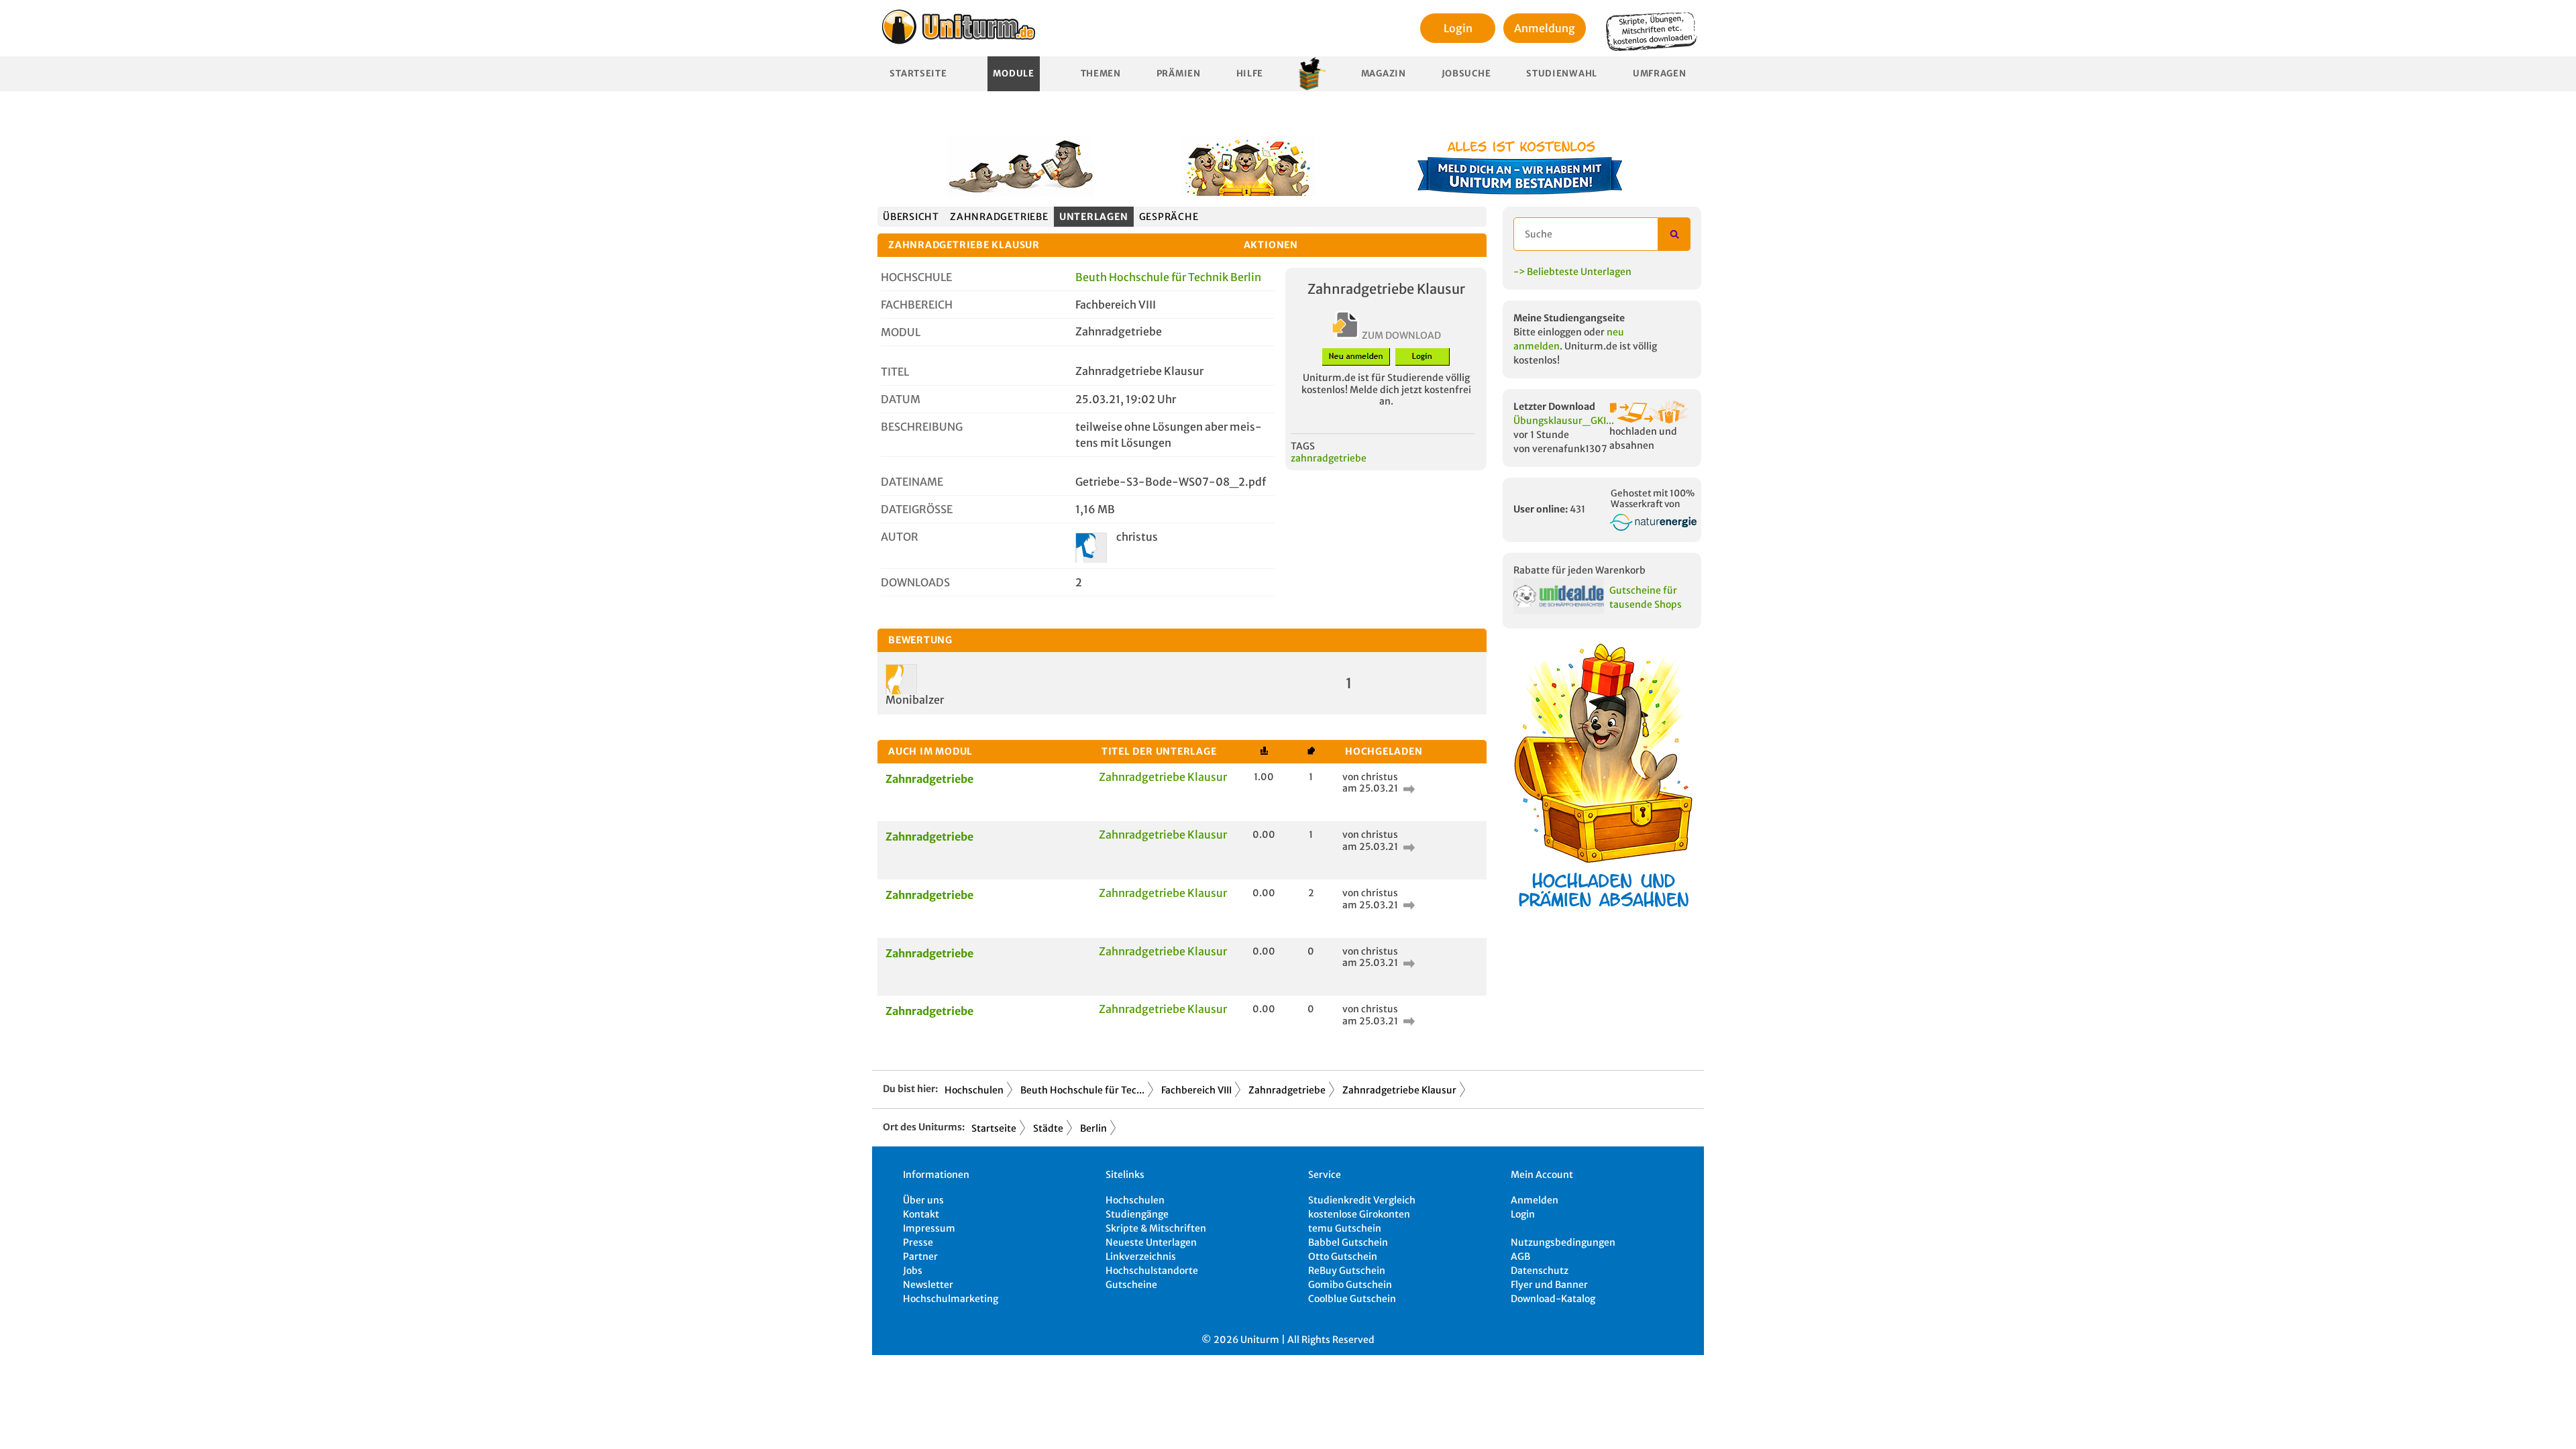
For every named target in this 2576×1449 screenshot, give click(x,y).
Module (1013, 73)
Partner (920, 1256)
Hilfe (1250, 73)
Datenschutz (1540, 1271)
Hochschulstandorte (1152, 1271)
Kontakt (921, 1214)
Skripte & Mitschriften (1156, 1228)
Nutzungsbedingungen (1563, 1242)
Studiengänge (1137, 1214)
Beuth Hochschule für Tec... (1082, 1090)
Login (1458, 28)
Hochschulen (974, 1090)
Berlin (1093, 1128)
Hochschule (916, 277)
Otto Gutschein (1343, 1256)
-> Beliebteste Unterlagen (1572, 272)
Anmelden (1535, 1200)
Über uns (923, 1200)
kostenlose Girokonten (1359, 1214)
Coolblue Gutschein (1352, 1299)
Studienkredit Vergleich (1362, 1200)
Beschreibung (922, 427)
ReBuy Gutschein (1347, 1271)
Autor (900, 537)
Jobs (913, 1271)
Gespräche (1169, 217)
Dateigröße (917, 509)
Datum (901, 399)
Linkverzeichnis (1141, 1256)
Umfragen (1660, 73)
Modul (901, 332)
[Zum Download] (1407, 788)
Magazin (1384, 73)
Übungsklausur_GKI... (1564, 421)
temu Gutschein (1345, 1228)
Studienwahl (1562, 73)
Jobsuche (1466, 73)
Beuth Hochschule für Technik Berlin (1168, 277)
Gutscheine (1131, 1285)
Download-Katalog (1553, 1299)
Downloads (915, 582)
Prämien (1179, 73)
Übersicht (911, 217)
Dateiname (912, 482)
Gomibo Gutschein (1350, 1285)
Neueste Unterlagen (1151, 1242)
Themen (1101, 73)
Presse (918, 1242)
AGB (1520, 1256)
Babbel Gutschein (1348, 1242)
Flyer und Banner (1549, 1285)
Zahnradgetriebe (999, 217)
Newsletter (928, 1285)
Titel (895, 372)
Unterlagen (1094, 217)
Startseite (918, 73)
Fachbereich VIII (1196, 1090)
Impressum (929, 1228)
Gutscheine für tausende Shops (1646, 597)
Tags (1303, 446)
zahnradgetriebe (1329, 458)
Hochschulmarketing (951, 1299)
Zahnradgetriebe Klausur (1163, 777)
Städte (1048, 1128)
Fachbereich (917, 305)
